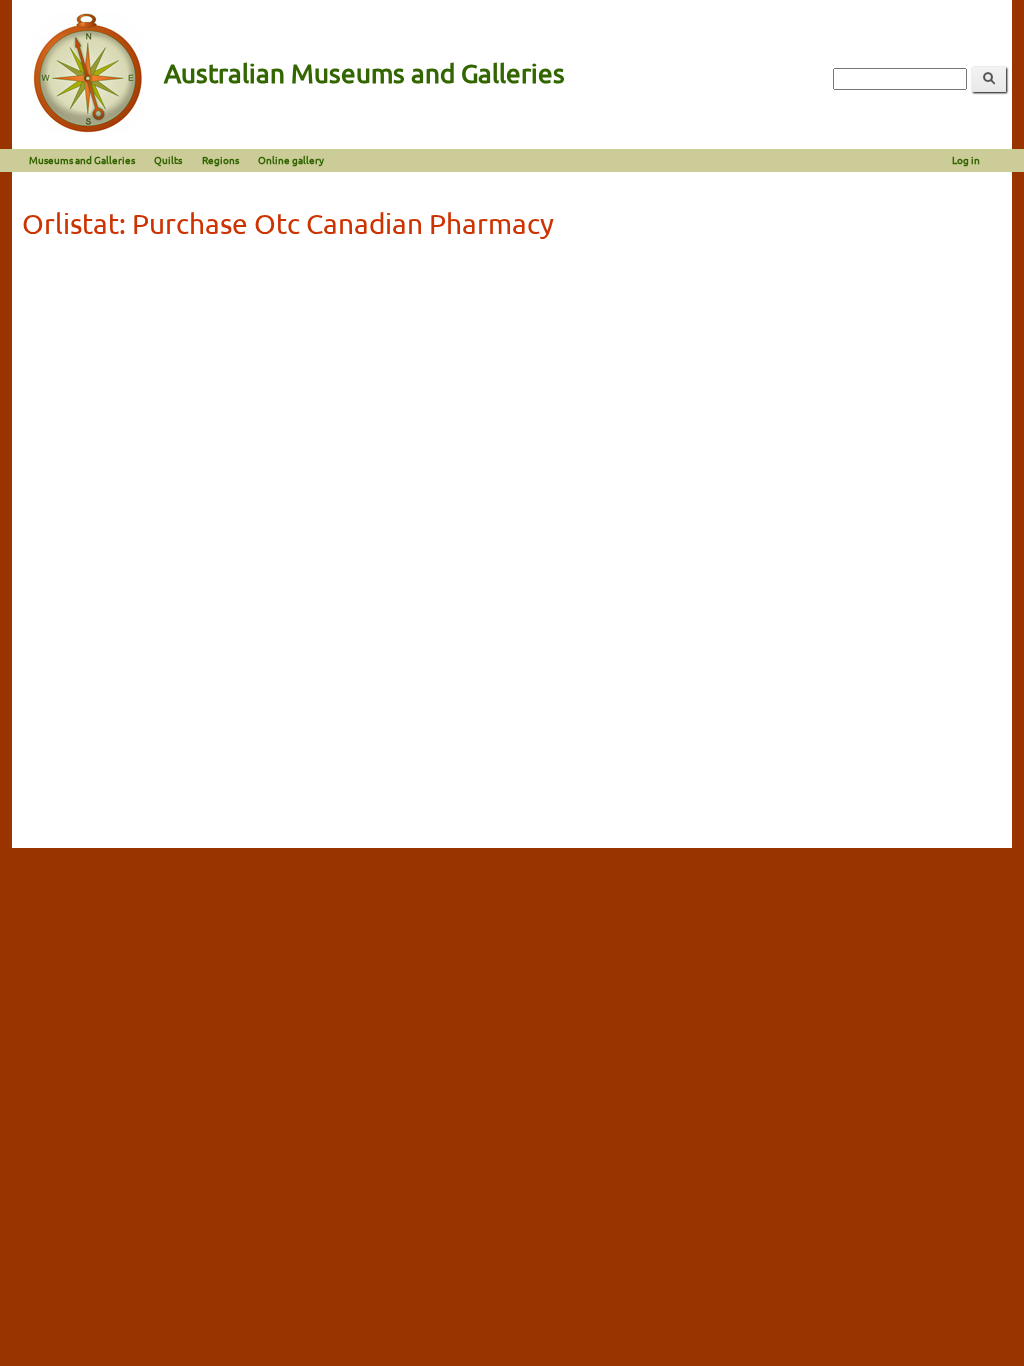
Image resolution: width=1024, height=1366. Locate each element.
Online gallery (291, 159)
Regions (220, 159)
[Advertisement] (512, 398)
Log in (966, 159)
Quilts (168, 159)
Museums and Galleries (82, 159)
